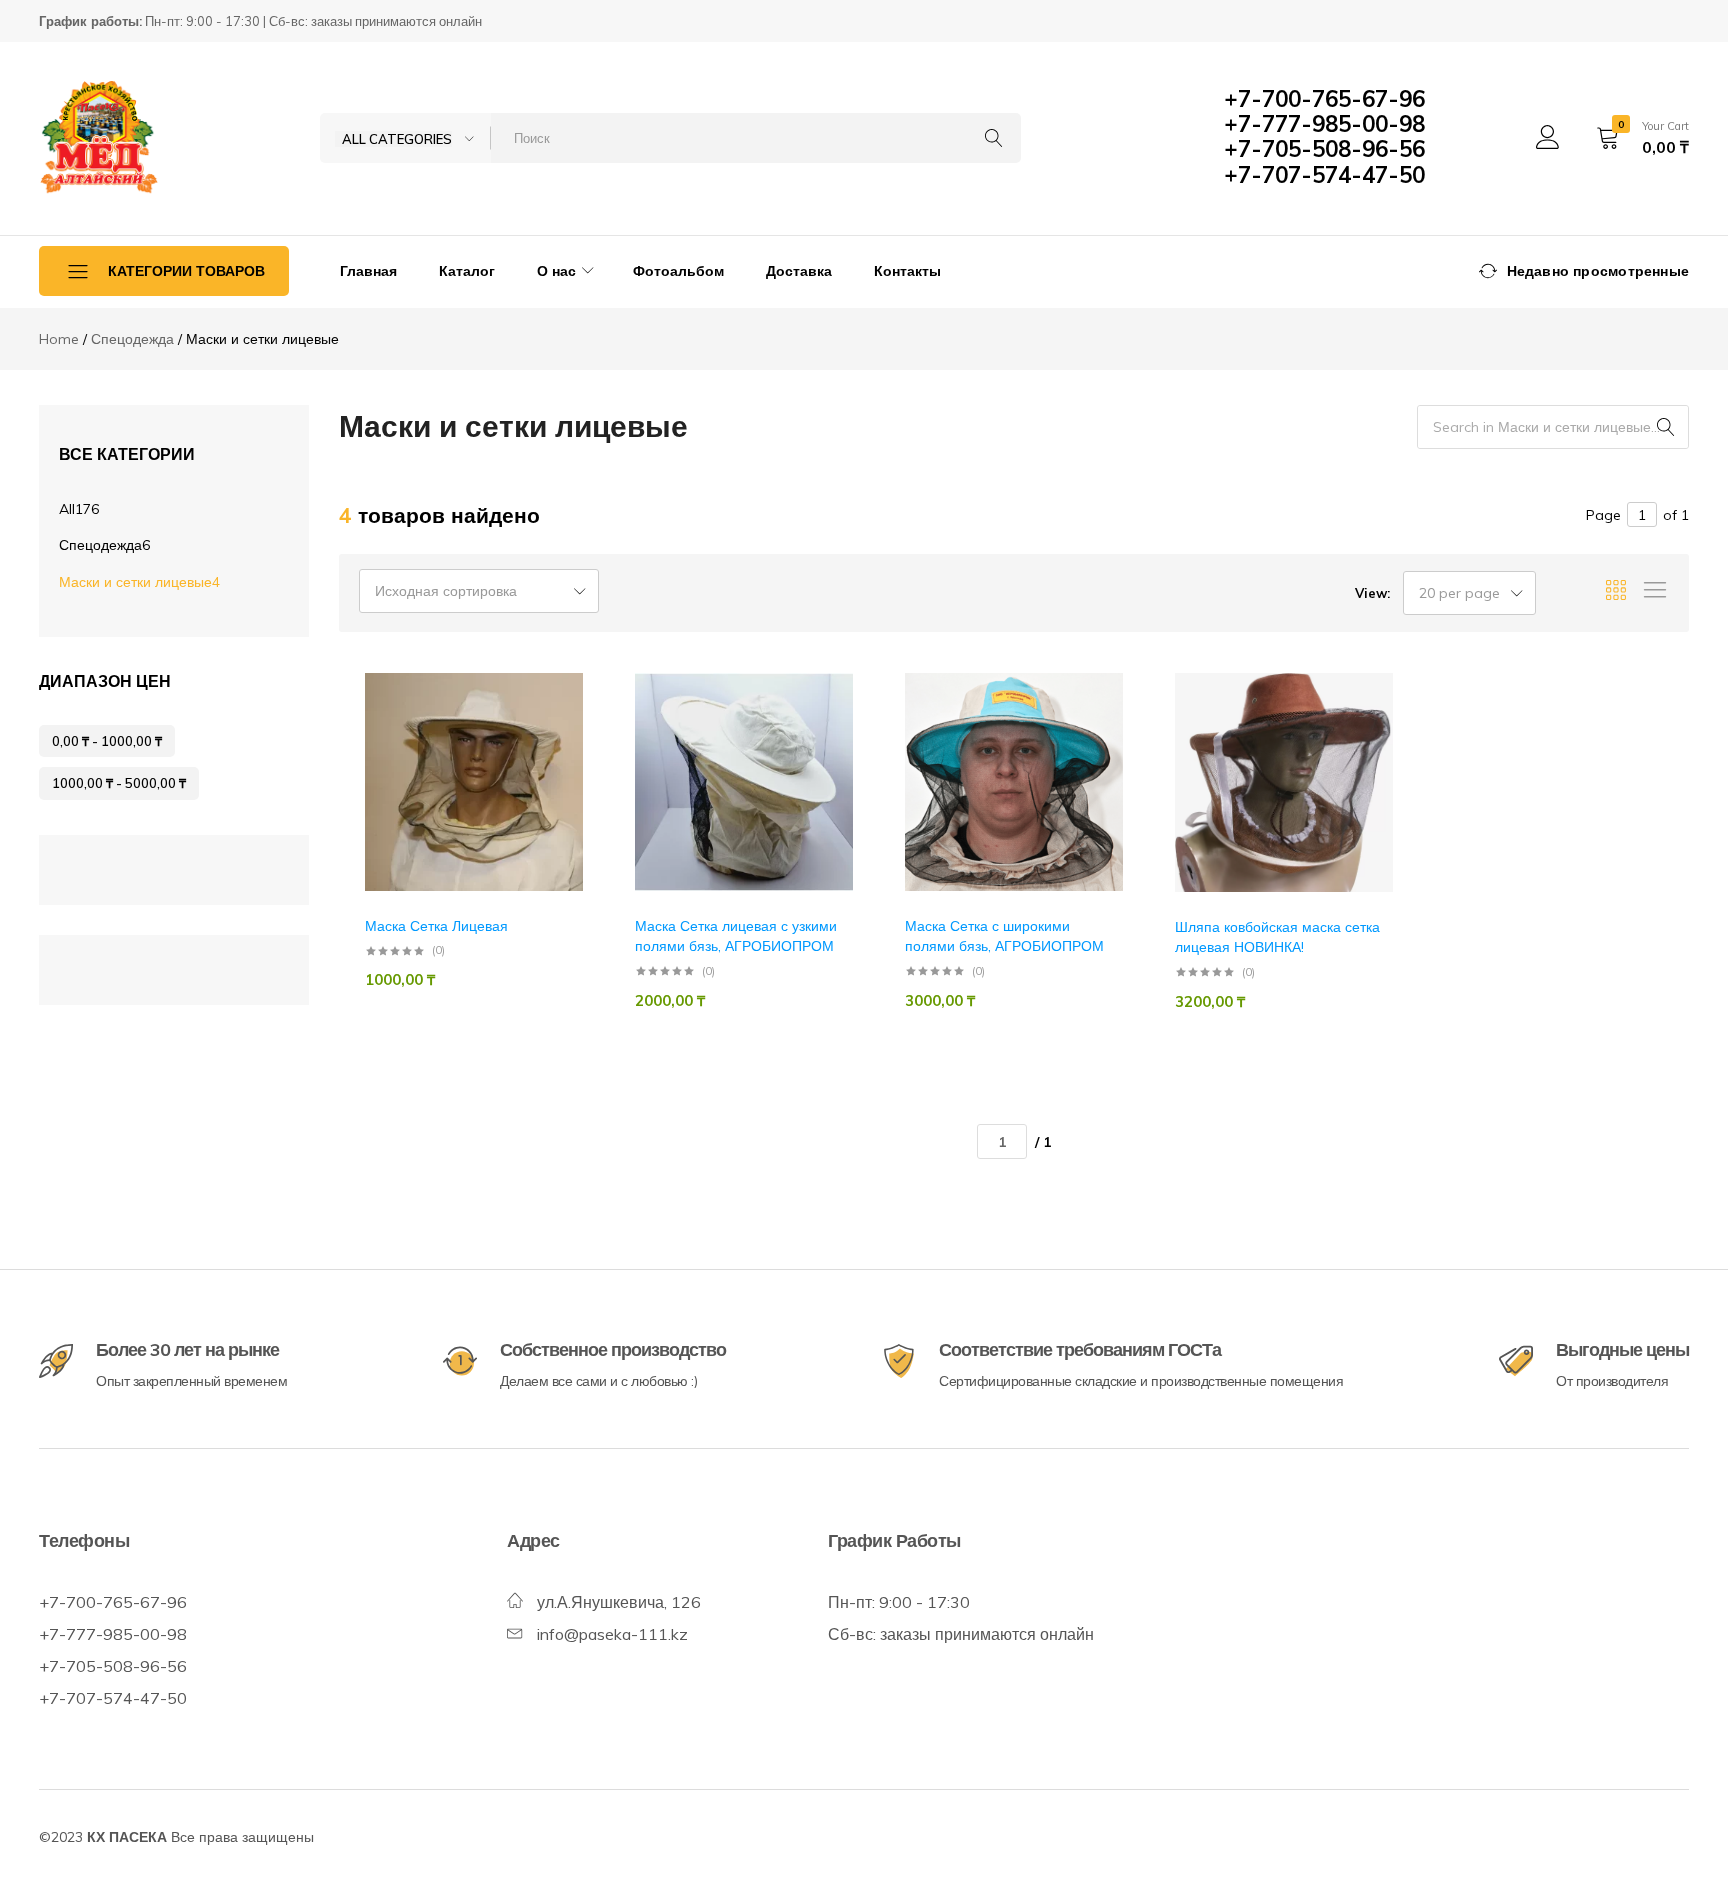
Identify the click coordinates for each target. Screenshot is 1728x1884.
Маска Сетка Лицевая (436, 926)
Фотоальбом (678, 271)
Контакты (907, 271)
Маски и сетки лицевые (139, 582)
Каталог (467, 271)
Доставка (799, 271)
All (79, 509)
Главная (368, 271)
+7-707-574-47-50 (1324, 175)
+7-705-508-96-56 (1324, 149)
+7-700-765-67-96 (1324, 99)
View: (1372, 593)
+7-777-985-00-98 (1324, 124)
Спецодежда (104, 545)
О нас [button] (556, 271)
